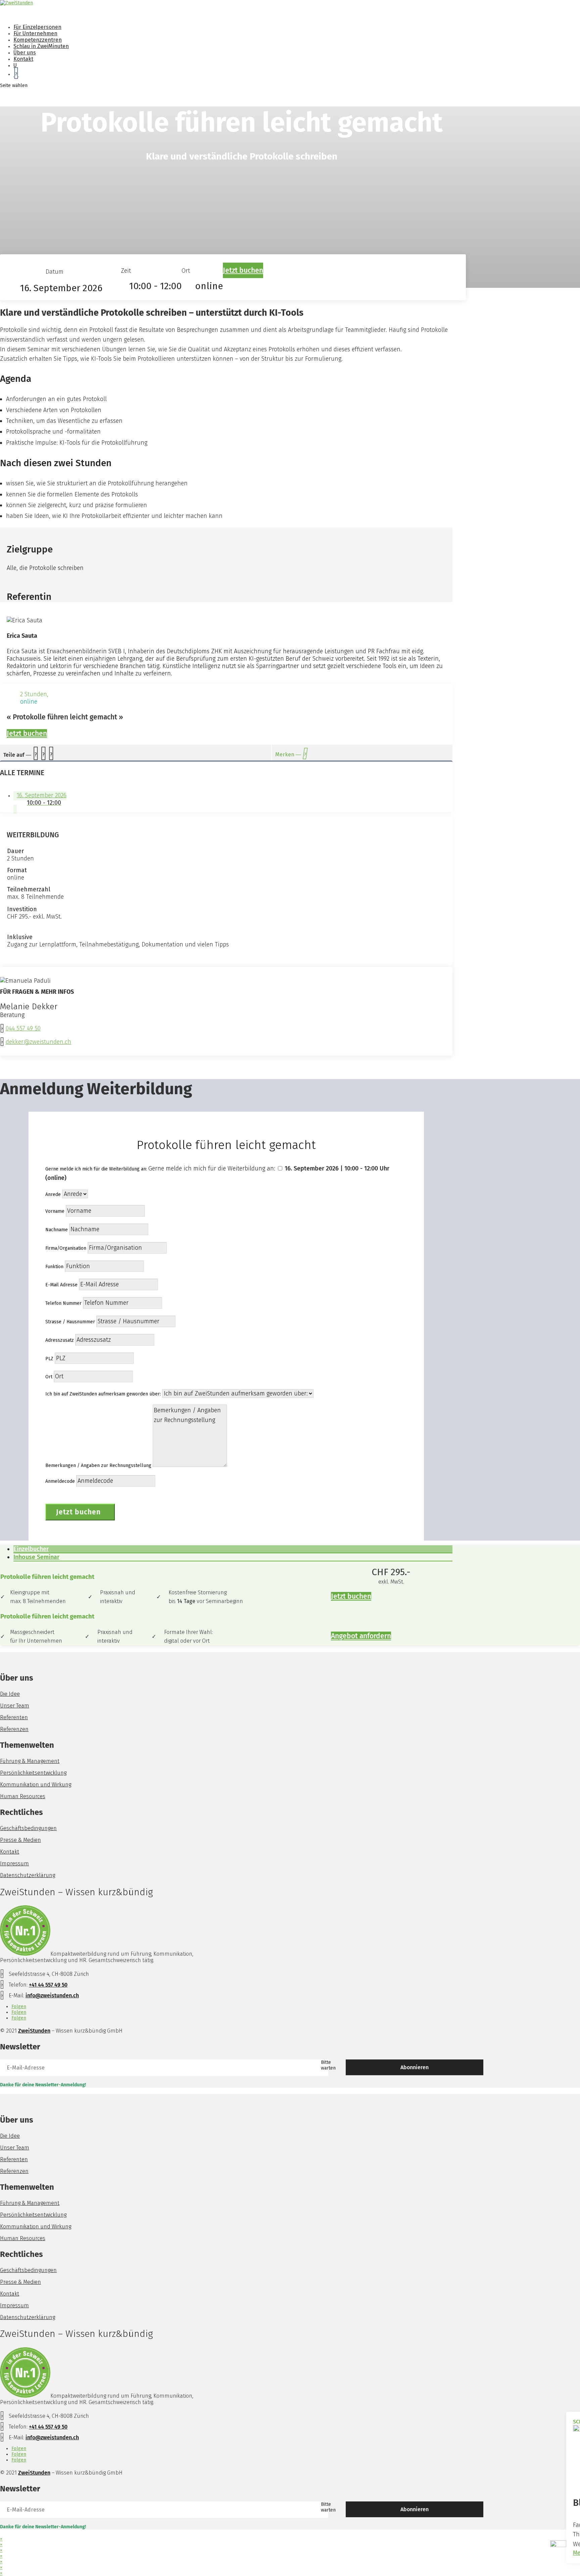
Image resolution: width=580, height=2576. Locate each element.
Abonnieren (415, 2067)
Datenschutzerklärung (28, 1875)
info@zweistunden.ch (52, 1995)
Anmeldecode (60, 1481)
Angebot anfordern (361, 1636)
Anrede (53, 1194)
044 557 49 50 (23, 1028)
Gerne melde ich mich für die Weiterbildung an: (96, 1169)
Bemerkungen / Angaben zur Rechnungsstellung (98, 1465)
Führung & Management (30, 1761)
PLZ (49, 1359)
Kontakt (10, 1852)
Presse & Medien (20, 1840)
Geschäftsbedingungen (28, 1828)
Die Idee (10, 1694)
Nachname (57, 1230)
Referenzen (14, 1729)
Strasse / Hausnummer (70, 1322)
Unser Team (15, 1706)
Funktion (54, 1267)
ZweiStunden (34, 2031)
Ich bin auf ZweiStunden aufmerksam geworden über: (103, 1394)
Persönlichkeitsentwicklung (33, 1773)
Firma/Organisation (66, 1248)
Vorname (55, 1211)
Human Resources (23, 1796)
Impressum (14, 1863)
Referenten (14, 1717)
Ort (49, 1377)
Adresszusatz (60, 1340)
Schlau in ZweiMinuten (41, 46)
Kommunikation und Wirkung (36, 1785)
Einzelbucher (31, 1549)
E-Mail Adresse (61, 1285)
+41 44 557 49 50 (48, 1985)
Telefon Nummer (63, 1303)
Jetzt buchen (243, 270)
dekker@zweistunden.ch (38, 1042)
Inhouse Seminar (36, 1557)
